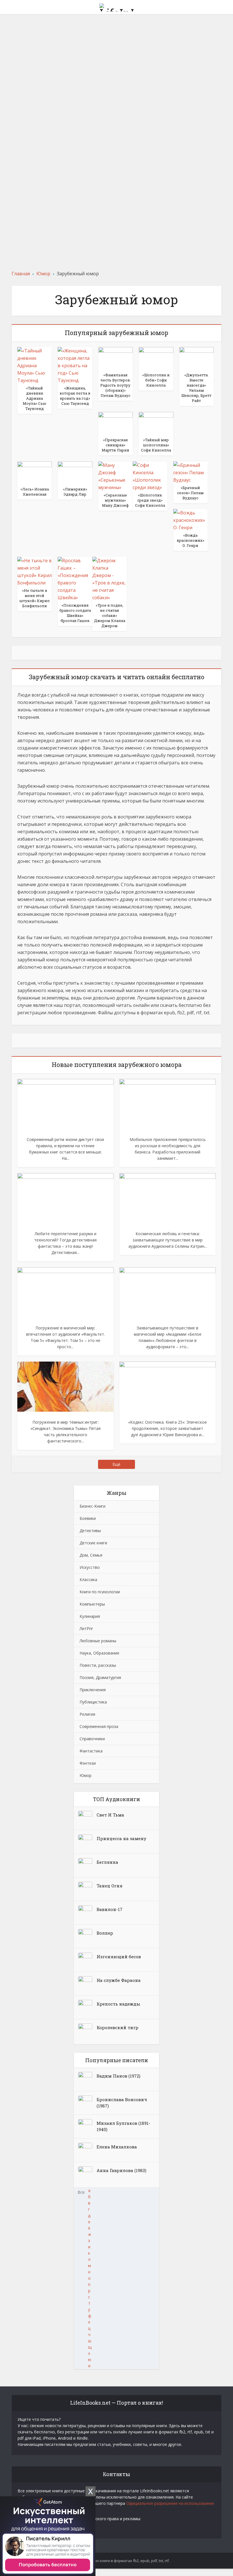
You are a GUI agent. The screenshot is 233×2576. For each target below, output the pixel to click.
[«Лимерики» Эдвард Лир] (75, 473)
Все (81, 2192)
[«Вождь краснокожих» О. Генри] (191, 520)
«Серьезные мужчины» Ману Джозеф (115, 500)
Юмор (86, 1775)
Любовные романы (98, 1641)
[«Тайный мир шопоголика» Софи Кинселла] (156, 423)
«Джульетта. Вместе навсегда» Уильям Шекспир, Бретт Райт (196, 388)
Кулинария (90, 1616)
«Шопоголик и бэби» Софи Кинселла (156, 380)
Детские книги (93, 1543)
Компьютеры (92, 1604)
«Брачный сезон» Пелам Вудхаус (190, 493)
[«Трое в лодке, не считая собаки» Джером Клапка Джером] (110, 579)
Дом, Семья (91, 1555)
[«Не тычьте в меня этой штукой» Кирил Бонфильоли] (35, 571)
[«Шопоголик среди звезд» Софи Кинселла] (150, 476)
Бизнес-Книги (92, 1506)
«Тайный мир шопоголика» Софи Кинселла (117, 108)
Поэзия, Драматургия (100, 1677)
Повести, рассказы (98, 1665)
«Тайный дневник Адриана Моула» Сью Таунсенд (35, 398)
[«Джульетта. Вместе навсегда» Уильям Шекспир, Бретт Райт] (196, 358)
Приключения (93, 1690)
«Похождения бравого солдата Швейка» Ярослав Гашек (75, 613)
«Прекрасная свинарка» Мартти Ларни (116, 445)
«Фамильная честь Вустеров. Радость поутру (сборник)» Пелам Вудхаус (117, 190)
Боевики (88, 1518)
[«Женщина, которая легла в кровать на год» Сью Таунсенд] (75, 365)
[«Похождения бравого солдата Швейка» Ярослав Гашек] (75, 579)
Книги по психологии (100, 1592)
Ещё (116, 1464)
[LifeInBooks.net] (116, 6)
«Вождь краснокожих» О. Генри (191, 540)
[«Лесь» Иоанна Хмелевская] (35, 473)
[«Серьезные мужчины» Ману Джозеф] (116, 476)
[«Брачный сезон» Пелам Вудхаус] (191, 472)
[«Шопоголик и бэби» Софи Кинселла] (156, 358)
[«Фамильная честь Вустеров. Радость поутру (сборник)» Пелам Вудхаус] (116, 358)
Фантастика (91, 1751)
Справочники (92, 1739)
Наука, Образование (99, 1653)
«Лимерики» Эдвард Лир (116, 34)
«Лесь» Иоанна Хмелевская (35, 492)
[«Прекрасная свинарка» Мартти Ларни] (116, 423)
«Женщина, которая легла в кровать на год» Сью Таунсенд (75, 396)
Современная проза (99, 1726)
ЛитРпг (86, 1628)
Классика (88, 1580)
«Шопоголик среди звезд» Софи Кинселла (150, 500)
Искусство (90, 1567)
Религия (87, 1714)
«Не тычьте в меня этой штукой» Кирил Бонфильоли (35, 598)
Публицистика (93, 1702)
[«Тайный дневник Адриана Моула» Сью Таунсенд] (35, 365)
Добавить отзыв (117, 42)
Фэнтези (88, 1763)
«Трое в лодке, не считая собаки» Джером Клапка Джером (110, 615)
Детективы (90, 1531)
